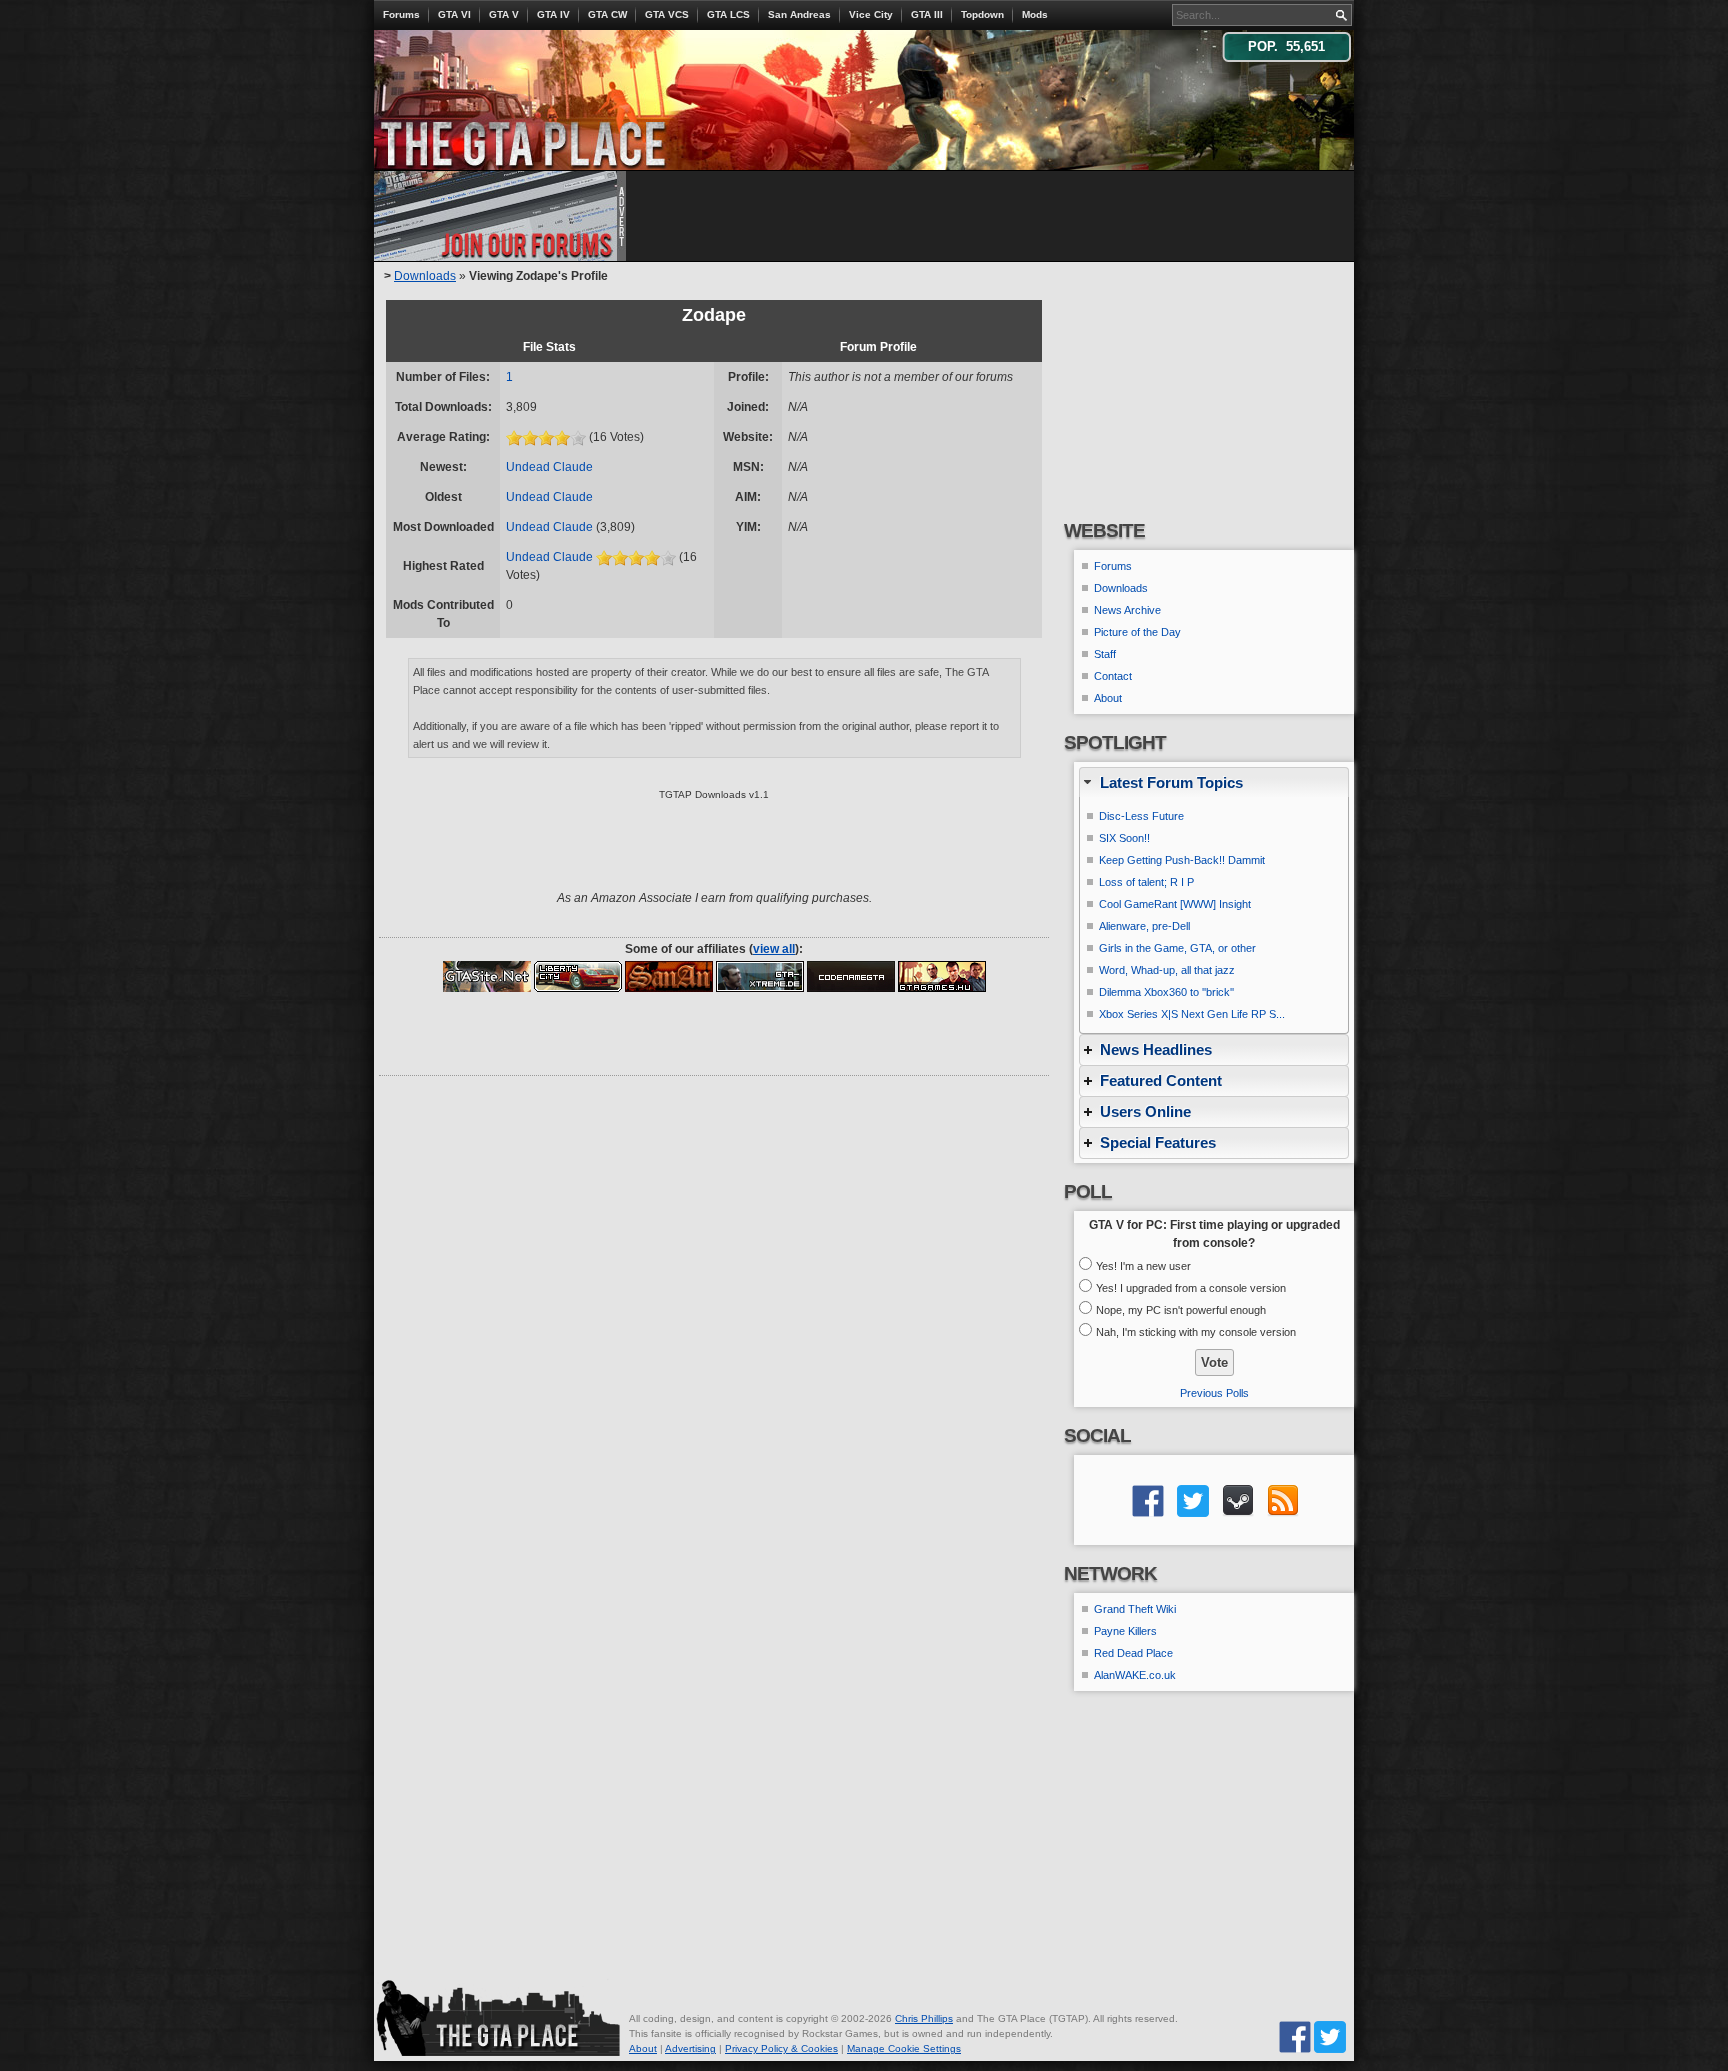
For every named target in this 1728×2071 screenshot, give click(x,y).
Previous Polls (1214, 1393)
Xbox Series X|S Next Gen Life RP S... (1192, 1014)
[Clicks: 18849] (942, 976)
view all (774, 949)
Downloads (425, 276)
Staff (1105, 654)
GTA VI (454, 14)
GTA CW (607, 14)
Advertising (690, 2048)
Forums (401, 14)
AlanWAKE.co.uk (1135, 1675)
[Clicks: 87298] (487, 976)
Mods (1035, 14)
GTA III (927, 14)
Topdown (982, 14)
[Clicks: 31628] (578, 976)
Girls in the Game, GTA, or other (1177, 948)
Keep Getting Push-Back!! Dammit (1182, 860)
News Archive (1127, 610)
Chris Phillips (924, 2018)
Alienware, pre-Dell (1144, 926)
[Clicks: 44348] (760, 976)
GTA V (504, 14)
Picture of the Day (1137, 632)
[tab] (1214, 782)
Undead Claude (549, 467)
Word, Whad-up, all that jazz (1167, 970)
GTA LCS (728, 14)
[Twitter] (1330, 2036)
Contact (1113, 676)
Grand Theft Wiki (1135, 1609)
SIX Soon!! (1124, 838)
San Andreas (799, 14)
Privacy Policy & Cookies (781, 2048)
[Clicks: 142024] (669, 976)
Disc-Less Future (1141, 816)
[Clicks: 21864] (851, 976)
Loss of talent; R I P (1146, 882)
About (1108, 698)
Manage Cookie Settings (904, 2048)
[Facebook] (1295, 2036)
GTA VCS (667, 14)
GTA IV (553, 14)
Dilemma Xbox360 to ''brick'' (1166, 992)
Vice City (871, 14)
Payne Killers (1125, 1631)
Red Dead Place (1133, 1653)
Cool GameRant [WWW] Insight (1175, 904)
